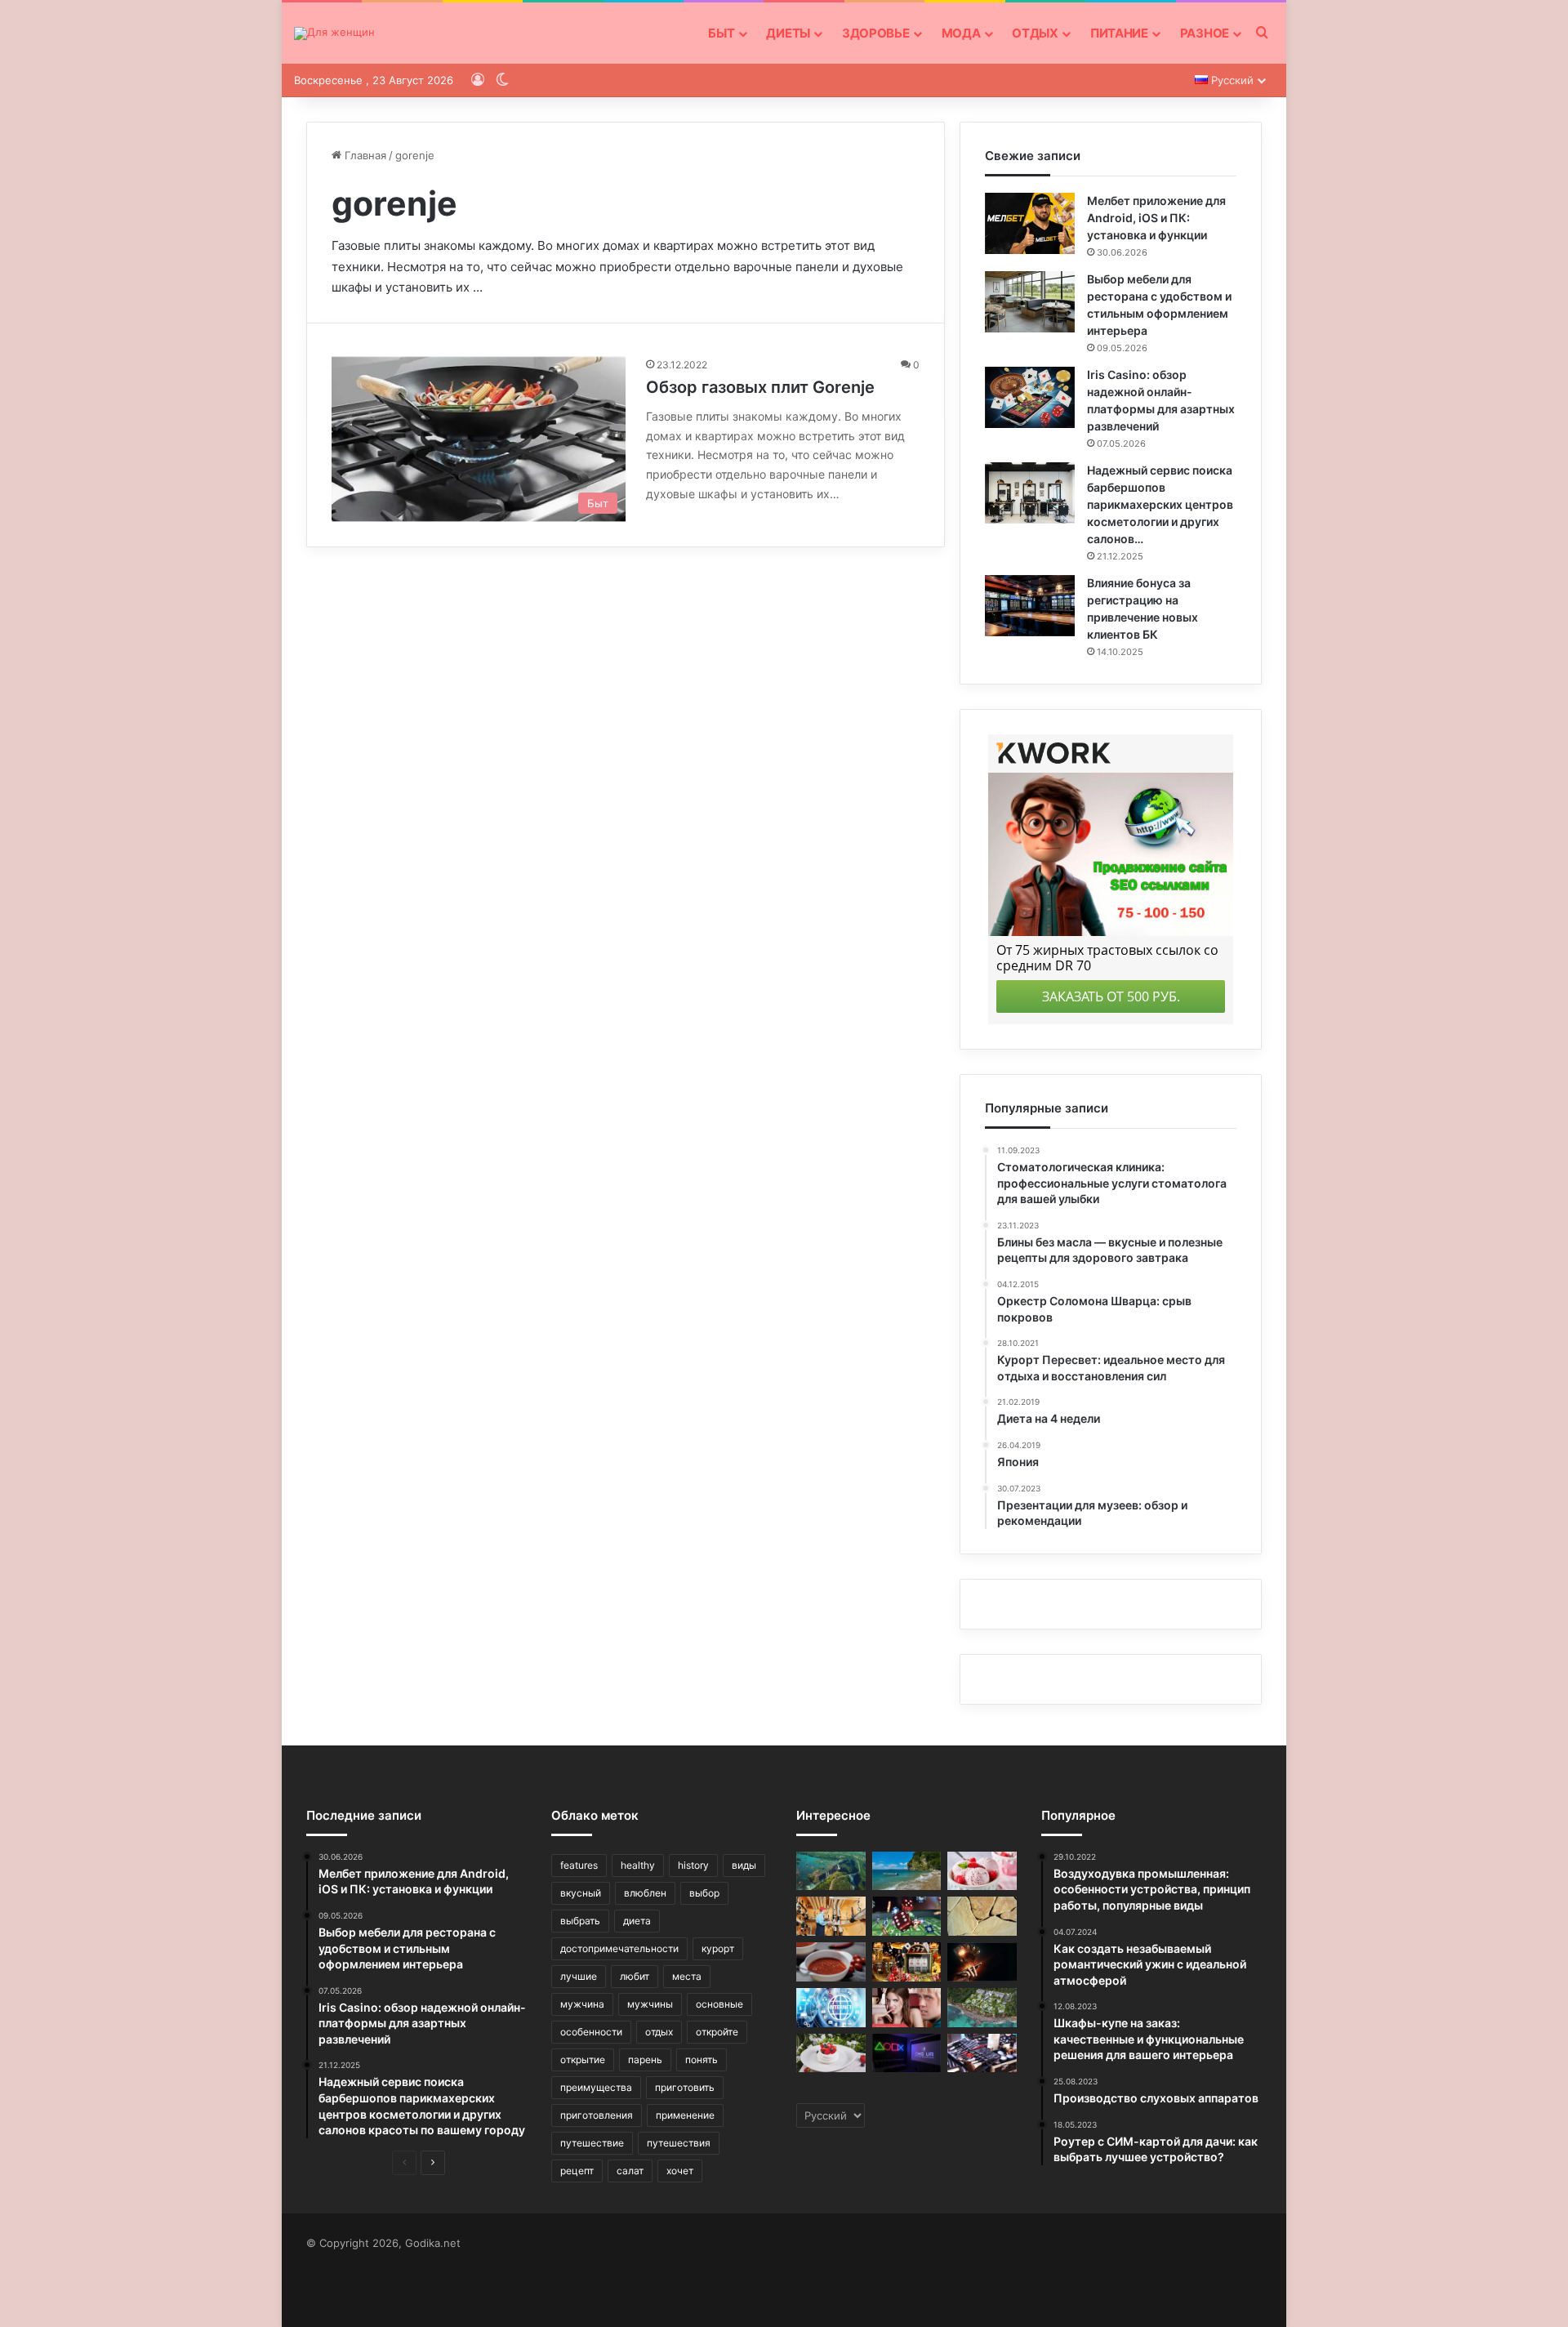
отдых (659, 2032)
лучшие (579, 1976)
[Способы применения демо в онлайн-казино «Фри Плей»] (907, 1962)
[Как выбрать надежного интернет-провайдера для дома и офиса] (831, 2008)
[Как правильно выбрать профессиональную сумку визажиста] (982, 2053)
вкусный (581, 1893)
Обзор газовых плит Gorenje (760, 387)
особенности (591, 2032)
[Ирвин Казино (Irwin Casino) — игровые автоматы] (907, 1916)
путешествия (679, 2143)
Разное (1205, 33)
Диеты (788, 33)
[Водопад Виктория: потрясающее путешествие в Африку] (831, 1871)
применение (685, 2115)
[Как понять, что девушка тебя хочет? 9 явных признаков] (907, 2008)
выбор (704, 1893)
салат (630, 2171)
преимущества (596, 2087)
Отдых (1035, 33)
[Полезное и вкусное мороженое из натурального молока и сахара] (982, 1871)
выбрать (580, 1921)
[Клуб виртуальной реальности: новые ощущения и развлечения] (907, 2053)
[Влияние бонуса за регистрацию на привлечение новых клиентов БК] (1030, 606)
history (693, 1865)
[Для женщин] (334, 33)
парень (645, 2060)
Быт (721, 33)
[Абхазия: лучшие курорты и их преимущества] (907, 1871)
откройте (717, 2032)
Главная (364, 155)
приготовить (685, 2087)
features (579, 1865)
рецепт (577, 2171)
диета (637, 1921)
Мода (961, 33)
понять (702, 2060)
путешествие (592, 2143)
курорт (718, 1948)
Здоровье (876, 33)
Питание (1119, 33)
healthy (638, 1865)
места (687, 1976)
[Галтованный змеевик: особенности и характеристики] (982, 1916)
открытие (583, 2060)
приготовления (597, 2115)
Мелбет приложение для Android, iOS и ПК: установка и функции (1156, 218)
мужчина (582, 2004)
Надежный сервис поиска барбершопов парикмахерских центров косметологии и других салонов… (1160, 504)
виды (744, 1865)
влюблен (645, 1893)
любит (635, 1976)
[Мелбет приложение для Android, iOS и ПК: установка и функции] (1030, 223)
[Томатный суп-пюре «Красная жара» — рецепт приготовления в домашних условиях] (831, 1962)
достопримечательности (619, 1948)
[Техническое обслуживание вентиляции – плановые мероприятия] (831, 1916)
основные (719, 2004)
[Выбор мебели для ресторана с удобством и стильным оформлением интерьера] (1030, 302)
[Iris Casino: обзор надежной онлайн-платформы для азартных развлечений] (1030, 397)
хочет (680, 2171)
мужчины (650, 2004)
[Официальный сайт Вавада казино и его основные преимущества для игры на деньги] (982, 1962)
